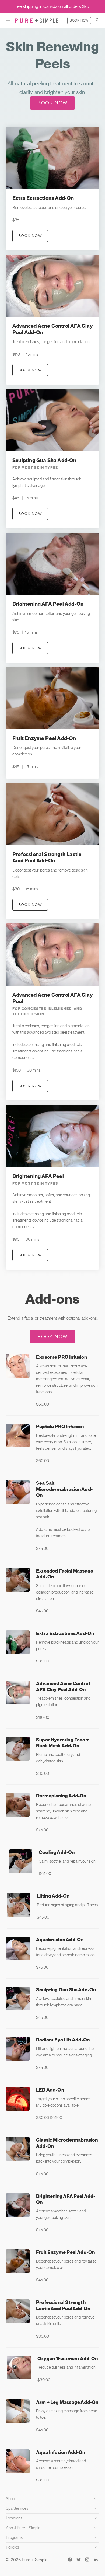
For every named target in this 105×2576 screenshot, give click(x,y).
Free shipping (26, 6)
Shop (10, 2499)
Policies (13, 2547)
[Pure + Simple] (37, 20)
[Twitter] (79, 2560)
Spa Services (17, 2508)
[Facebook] (70, 2560)
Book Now (79, 20)
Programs (14, 2537)
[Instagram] (87, 2560)
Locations (14, 2518)
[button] (8, 20)
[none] (52, 189)
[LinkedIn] (96, 2560)
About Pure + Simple (23, 2528)
